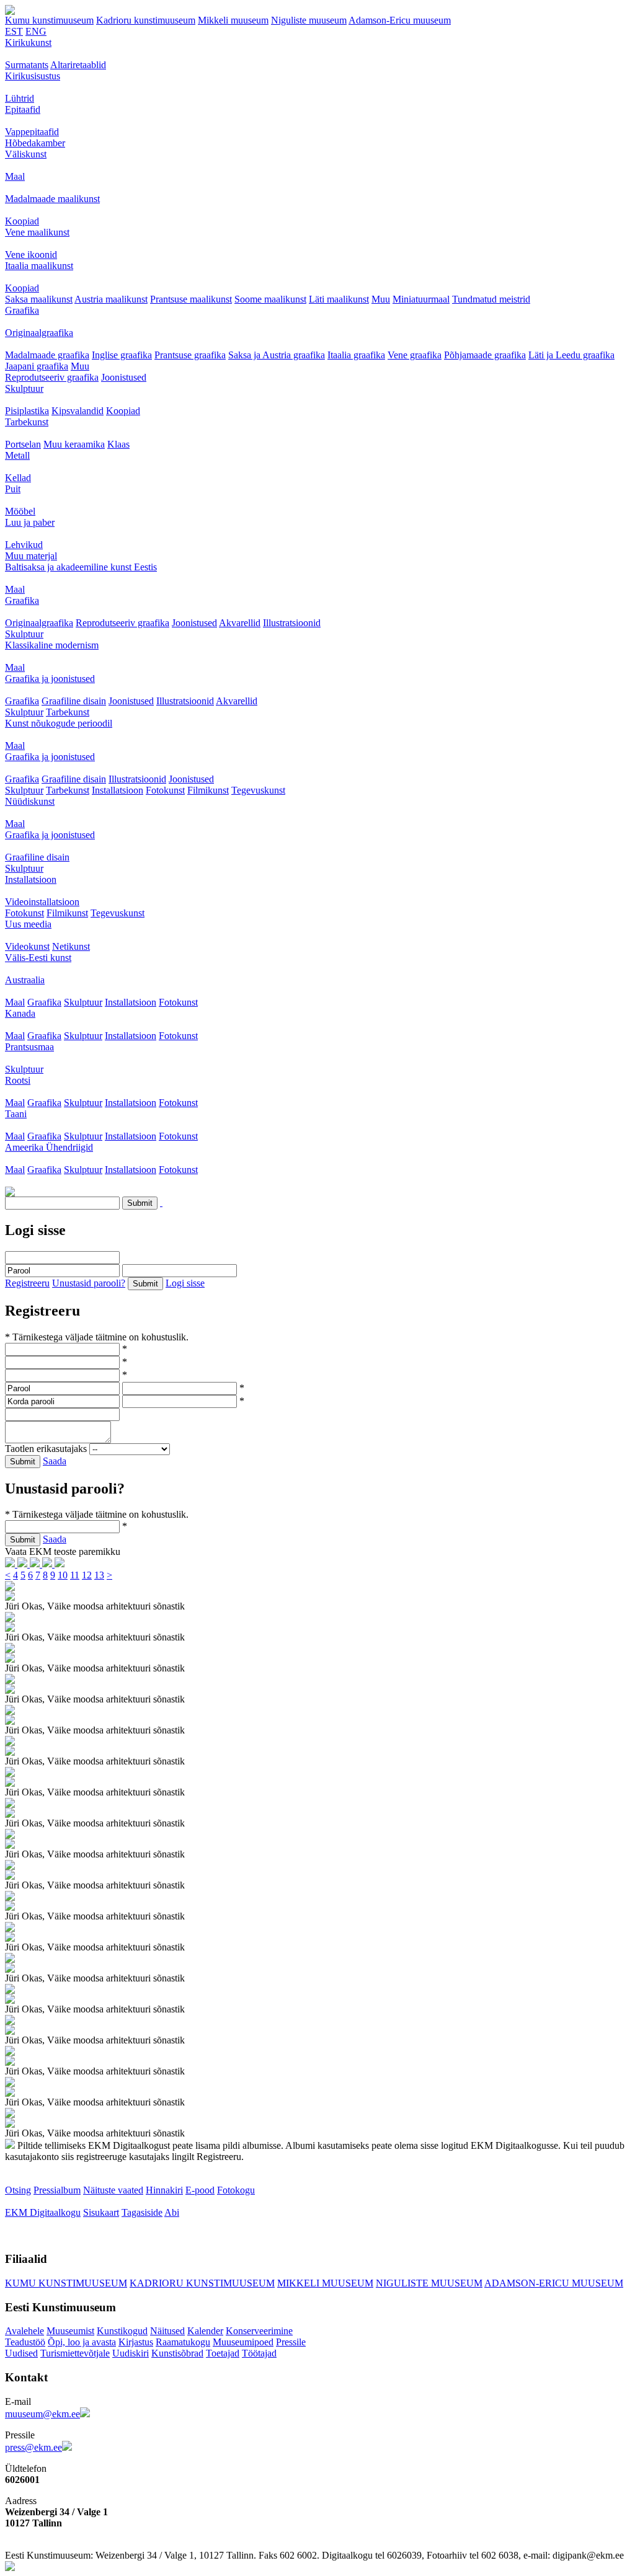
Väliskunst (26, 154)
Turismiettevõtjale (75, 2353)
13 (99, 1575)
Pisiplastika (27, 411)
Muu (381, 299)
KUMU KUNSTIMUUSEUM (66, 2283)
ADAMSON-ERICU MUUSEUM (554, 2283)
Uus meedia (28, 924)
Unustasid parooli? (89, 1283)
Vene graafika (415, 355)
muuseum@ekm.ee (42, 2414)
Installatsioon (118, 790)
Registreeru (27, 1283)
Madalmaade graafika (47, 355)
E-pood (200, 2190)
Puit (13, 489)
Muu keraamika (74, 444)
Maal (15, 176)
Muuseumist (70, 2331)
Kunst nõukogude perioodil (59, 723)
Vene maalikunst (37, 232)
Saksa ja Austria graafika (277, 355)
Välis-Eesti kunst (38, 958)
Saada (55, 1461)
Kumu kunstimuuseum (49, 20)
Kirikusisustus (33, 76)
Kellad (18, 478)
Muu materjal (31, 556)
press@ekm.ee (33, 2447)
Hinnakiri (164, 2190)
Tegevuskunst (258, 790)
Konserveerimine (259, 2331)
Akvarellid (240, 623)
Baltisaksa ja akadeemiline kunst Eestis (81, 567)
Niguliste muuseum (309, 20)
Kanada (20, 1013)
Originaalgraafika (39, 333)
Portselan (23, 444)
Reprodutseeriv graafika (52, 377)
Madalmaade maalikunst (52, 199)
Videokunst (27, 946)
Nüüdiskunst (30, 801)
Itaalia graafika (356, 355)
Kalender (205, 2331)
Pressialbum (57, 2190)
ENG (36, 31)
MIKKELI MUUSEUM (325, 2283)
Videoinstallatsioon (42, 902)
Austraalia (25, 980)
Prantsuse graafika (190, 355)
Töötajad (259, 2353)
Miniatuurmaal (421, 299)
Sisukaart (101, 2212)
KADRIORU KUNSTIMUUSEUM (202, 2283)
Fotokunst (165, 790)
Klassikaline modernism (52, 645)
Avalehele (24, 2331)
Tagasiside (142, 2212)
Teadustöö (25, 2342)
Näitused (167, 2331)
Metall (17, 455)
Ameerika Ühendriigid (49, 1147)
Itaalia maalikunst (39, 266)
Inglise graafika (122, 355)
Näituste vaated (113, 2190)
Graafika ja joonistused (50, 679)
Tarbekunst (27, 422)
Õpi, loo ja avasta (82, 2342)
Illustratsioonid (292, 623)
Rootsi (18, 1080)
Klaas (118, 444)
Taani (16, 1114)
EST (14, 31)
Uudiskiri (131, 2353)
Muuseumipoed (243, 2342)
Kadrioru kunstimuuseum (146, 20)
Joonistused (124, 377)
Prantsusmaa (29, 1047)
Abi (172, 2212)
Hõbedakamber (35, 143)
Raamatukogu (183, 2342)
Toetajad (223, 2353)
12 (87, 1575)
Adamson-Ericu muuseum (400, 20)
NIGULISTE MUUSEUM (429, 2283)
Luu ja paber (30, 522)
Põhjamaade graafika (485, 355)
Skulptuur (24, 388)
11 (75, 1575)
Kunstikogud (122, 2331)
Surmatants (27, 65)
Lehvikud (24, 545)
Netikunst (71, 946)
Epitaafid (23, 109)
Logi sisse (185, 1283)
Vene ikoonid (31, 255)
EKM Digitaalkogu (43, 2212)
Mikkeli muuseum (233, 20)
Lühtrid (20, 98)
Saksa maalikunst (39, 299)
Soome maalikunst (270, 299)
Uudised (21, 2353)
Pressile (291, 2342)
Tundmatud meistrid (491, 299)
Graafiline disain (74, 701)
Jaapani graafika (37, 366)
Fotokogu (236, 2190)
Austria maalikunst (111, 299)
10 (63, 1575)
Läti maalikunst (339, 299)
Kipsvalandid (78, 411)
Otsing (18, 2190)
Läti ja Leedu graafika (571, 355)
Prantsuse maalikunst (191, 299)
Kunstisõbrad (177, 2353)
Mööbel (20, 511)
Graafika (22, 310)
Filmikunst (208, 790)
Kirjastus (136, 2342)
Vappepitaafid (32, 132)
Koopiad (22, 221)
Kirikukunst (28, 42)
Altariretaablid (78, 65)
